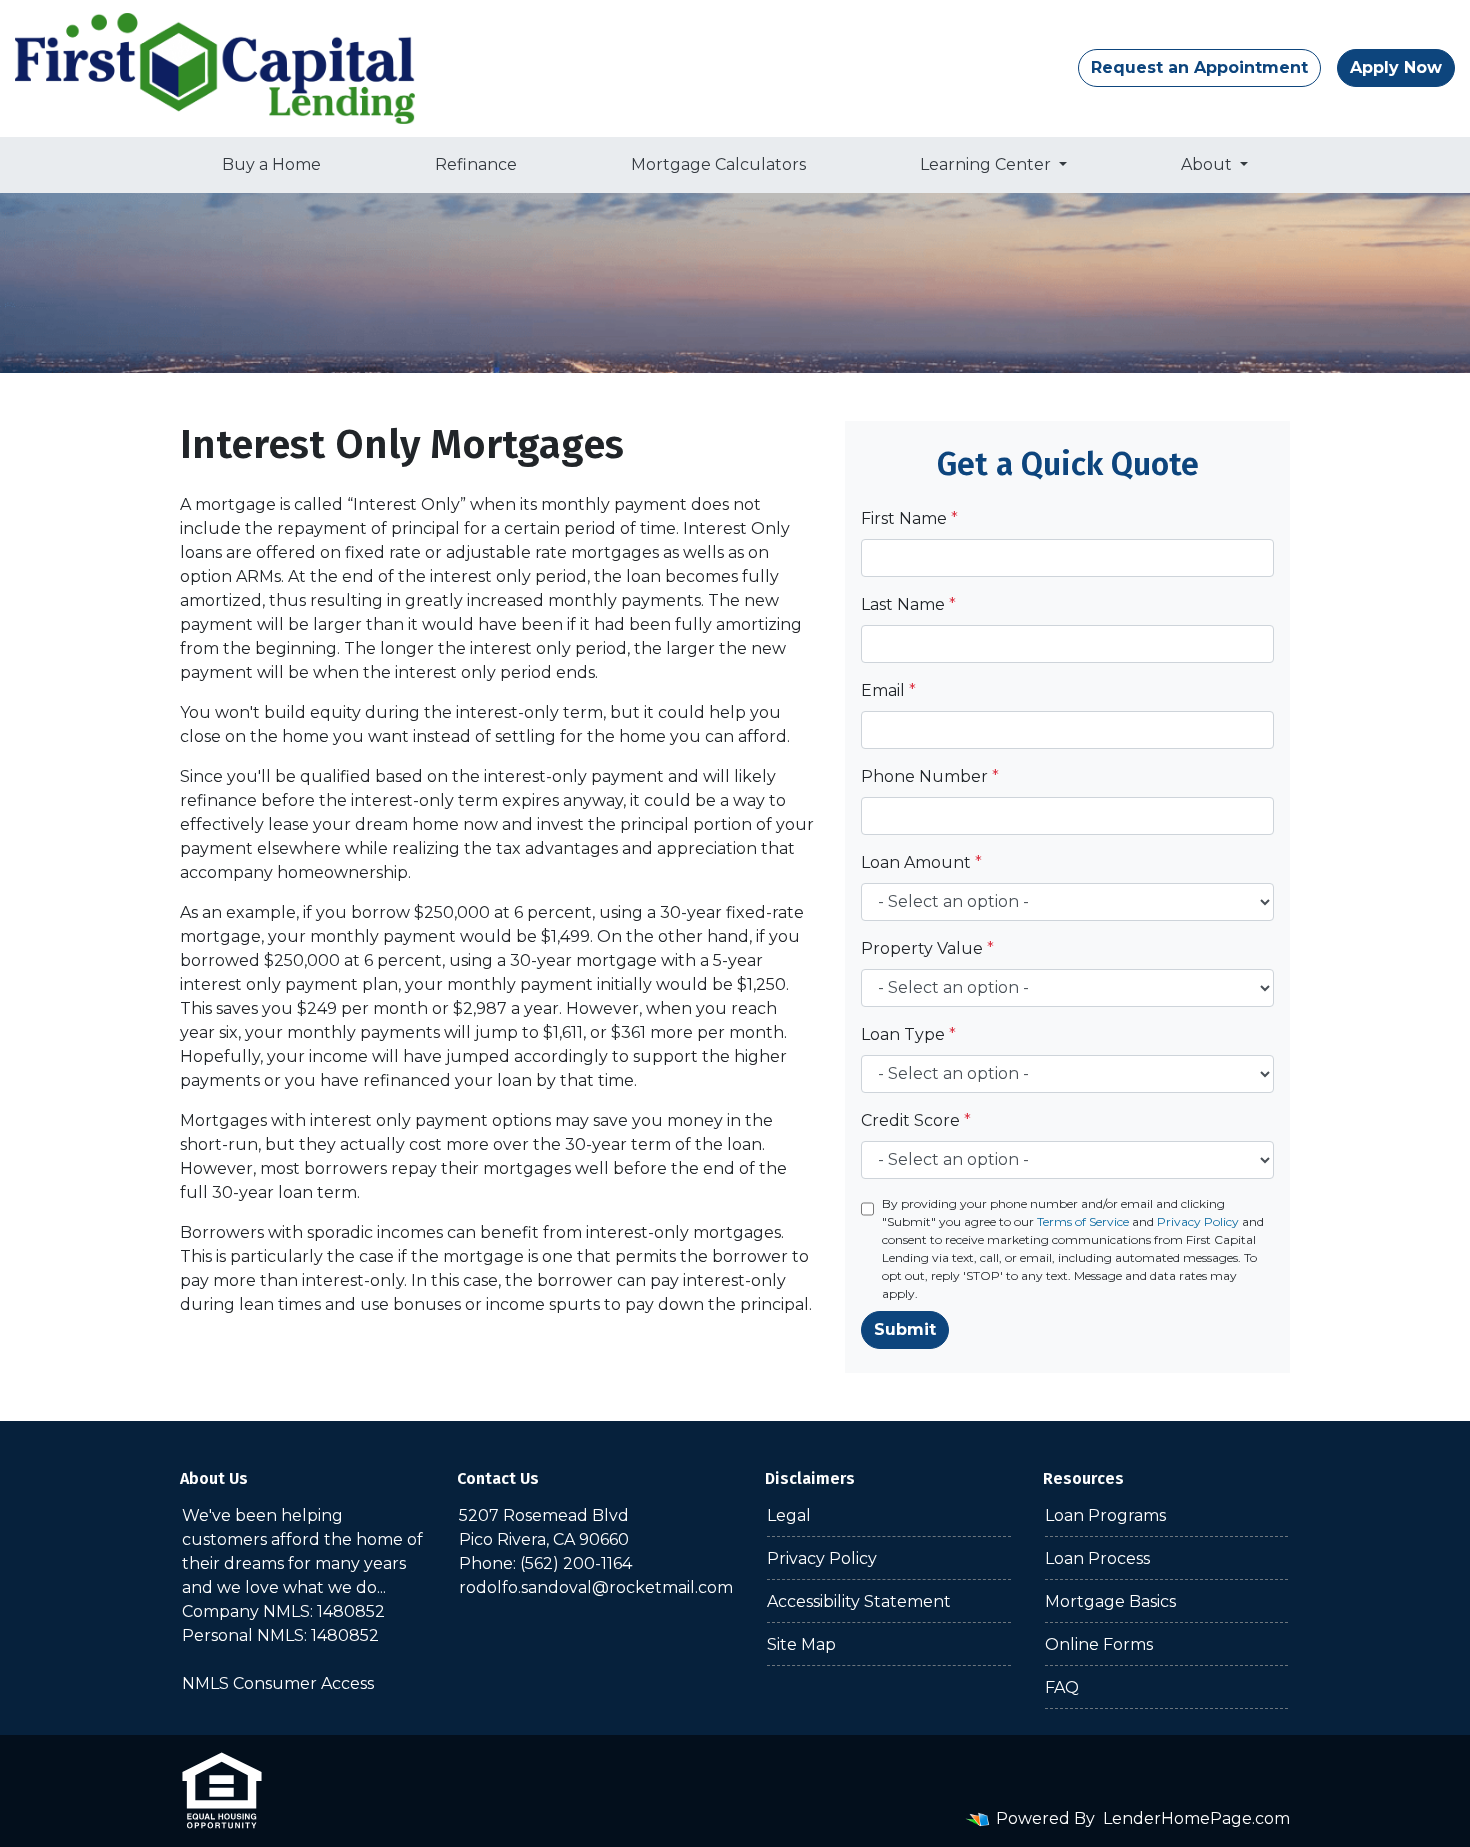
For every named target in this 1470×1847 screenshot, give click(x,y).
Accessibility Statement (859, 1601)
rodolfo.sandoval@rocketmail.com (596, 1587)
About (1208, 164)
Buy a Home (271, 164)
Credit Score (916, 1120)
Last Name (908, 604)
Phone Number (930, 776)
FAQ (1062, 1687)
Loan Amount (921, 862)
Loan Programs (1105, 1515)
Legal (789, 1515)
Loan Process (1097, 1558)
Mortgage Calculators (718, 164)
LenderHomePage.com (1196, 1818)
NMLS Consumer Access (278, 1683)
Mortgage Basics (1110, 1601)
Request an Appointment (1199, 67)
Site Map (801, 1644)
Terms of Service (1083, 1221)
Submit (905, 1329)
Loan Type (908, 1034)
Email (888, 690)
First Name (909, 518)
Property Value (927, 948)
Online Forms (1099, 1644)
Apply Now (1396, 67)
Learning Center (987, 164)
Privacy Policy (1198, 1221)
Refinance (476, 164)
